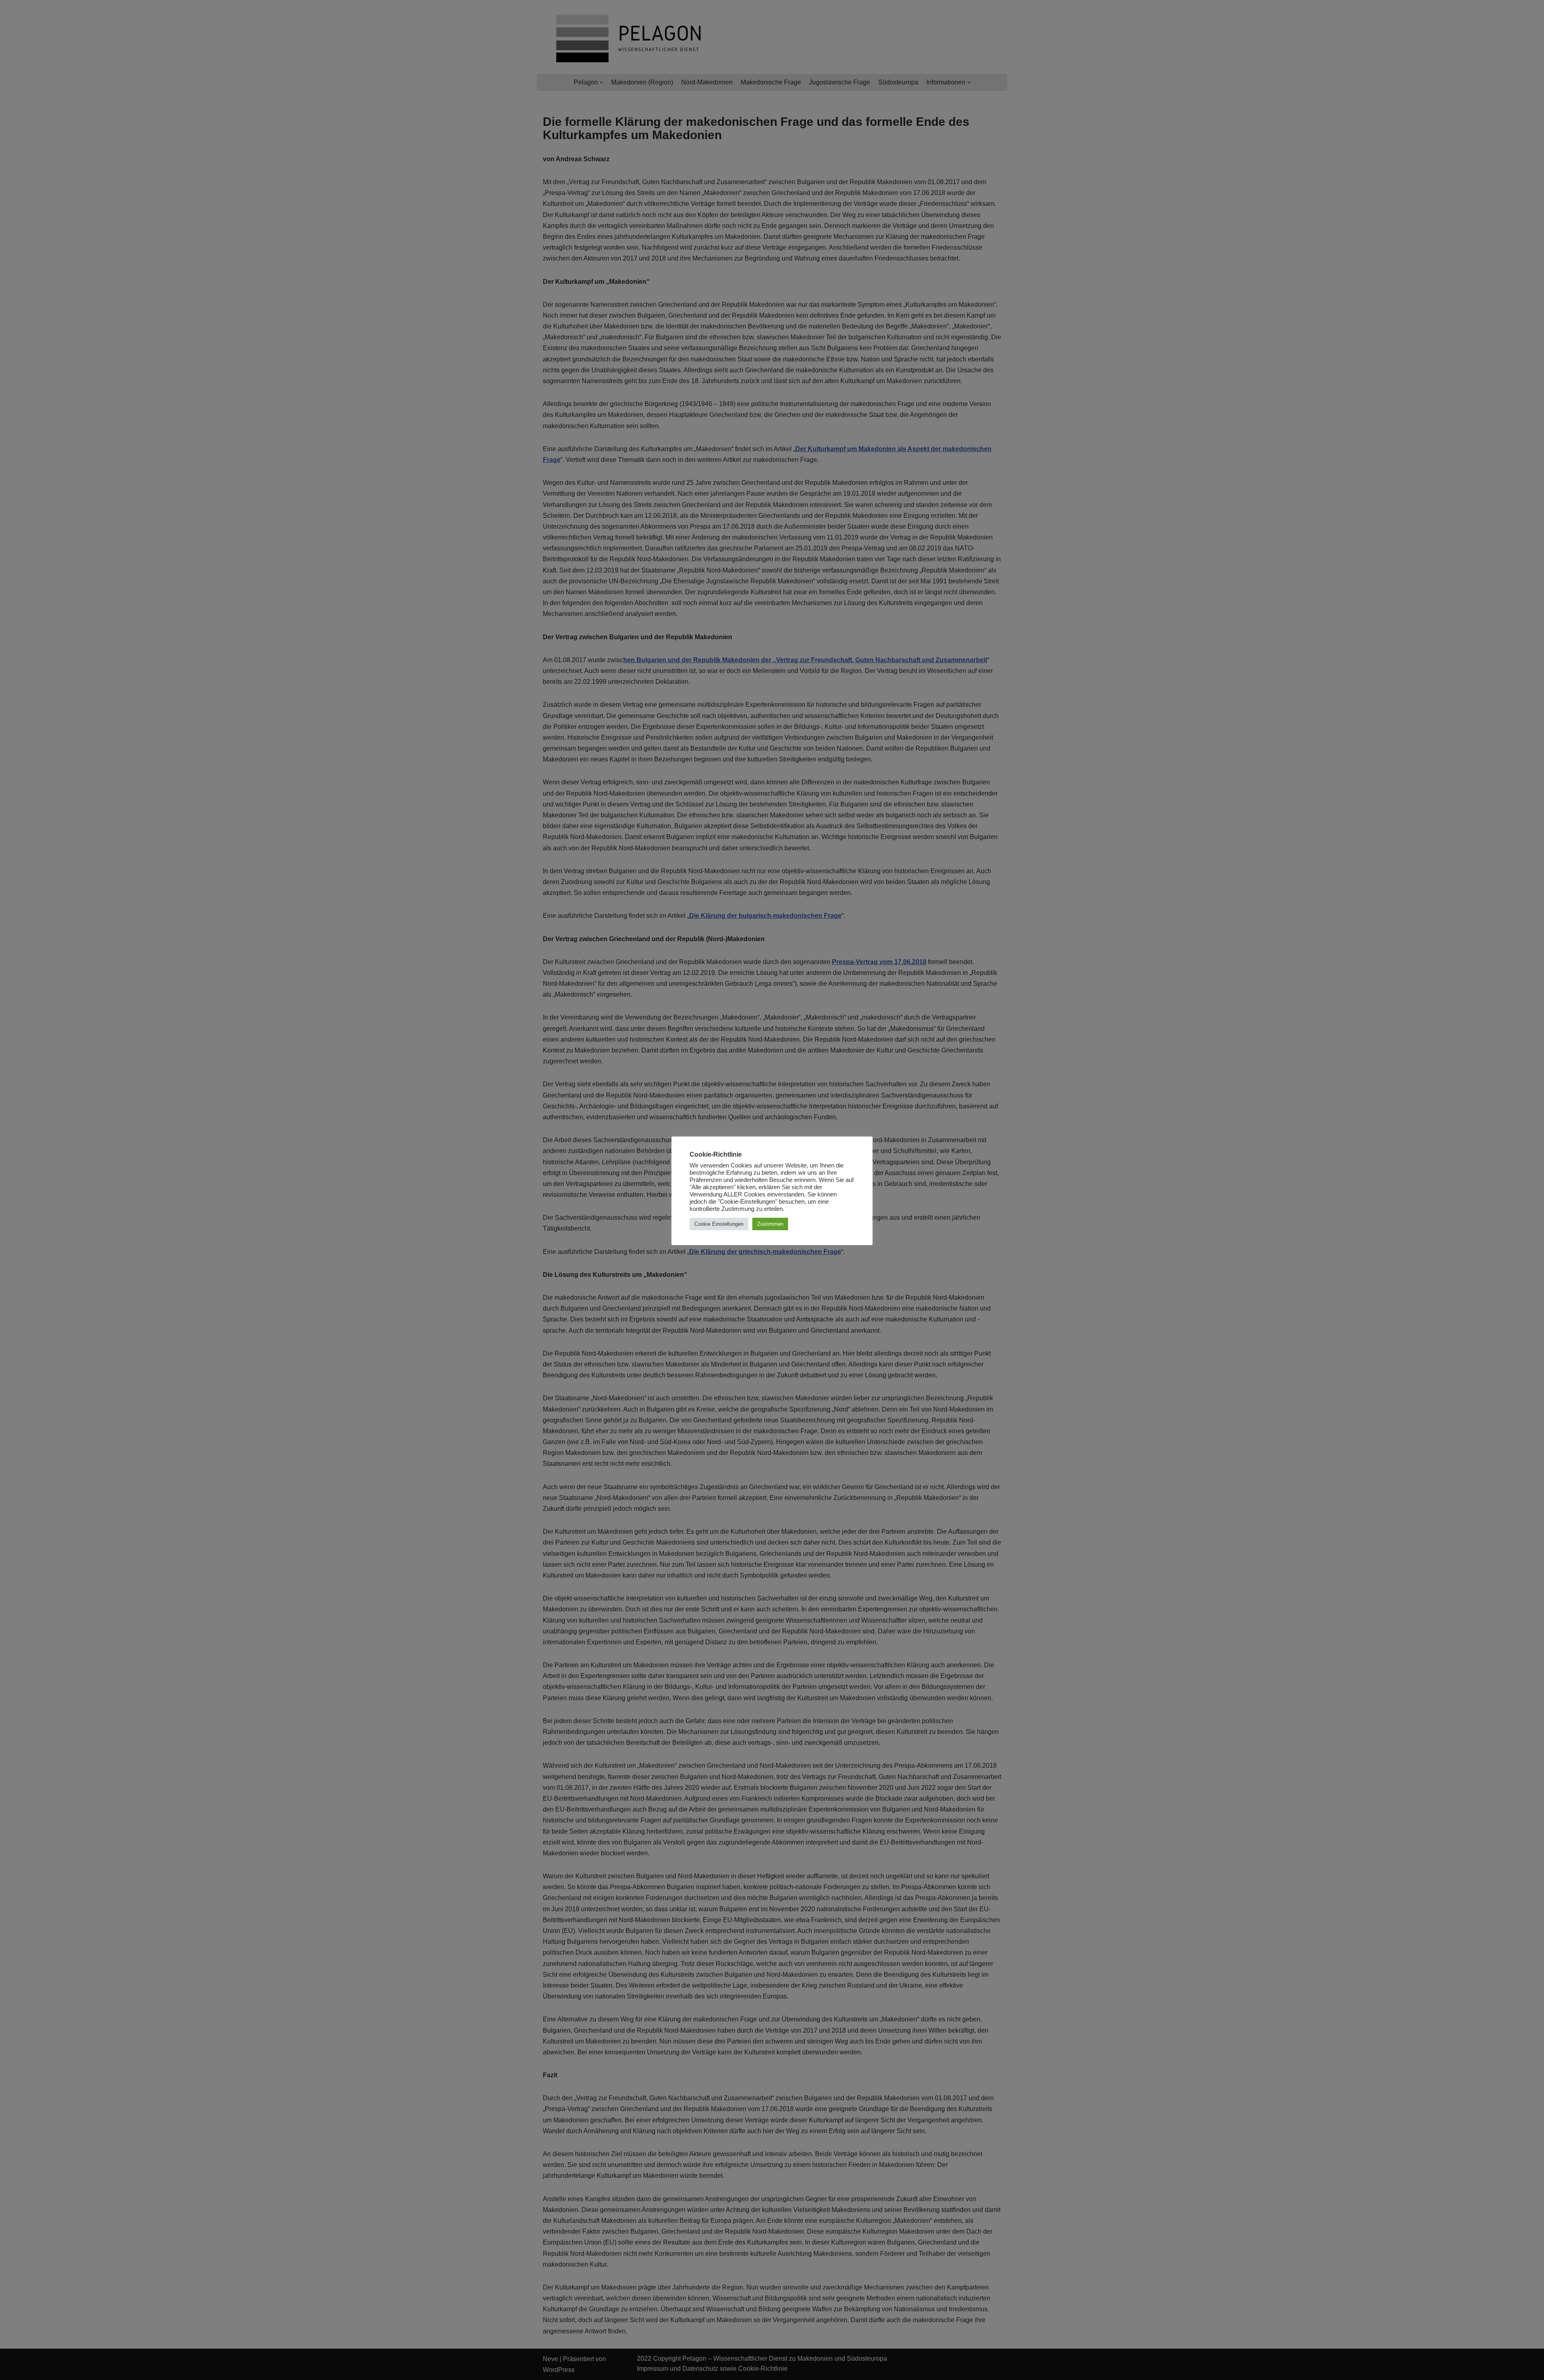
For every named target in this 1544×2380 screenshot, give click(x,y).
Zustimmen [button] (770, 1224)
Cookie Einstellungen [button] (719, 1224)
